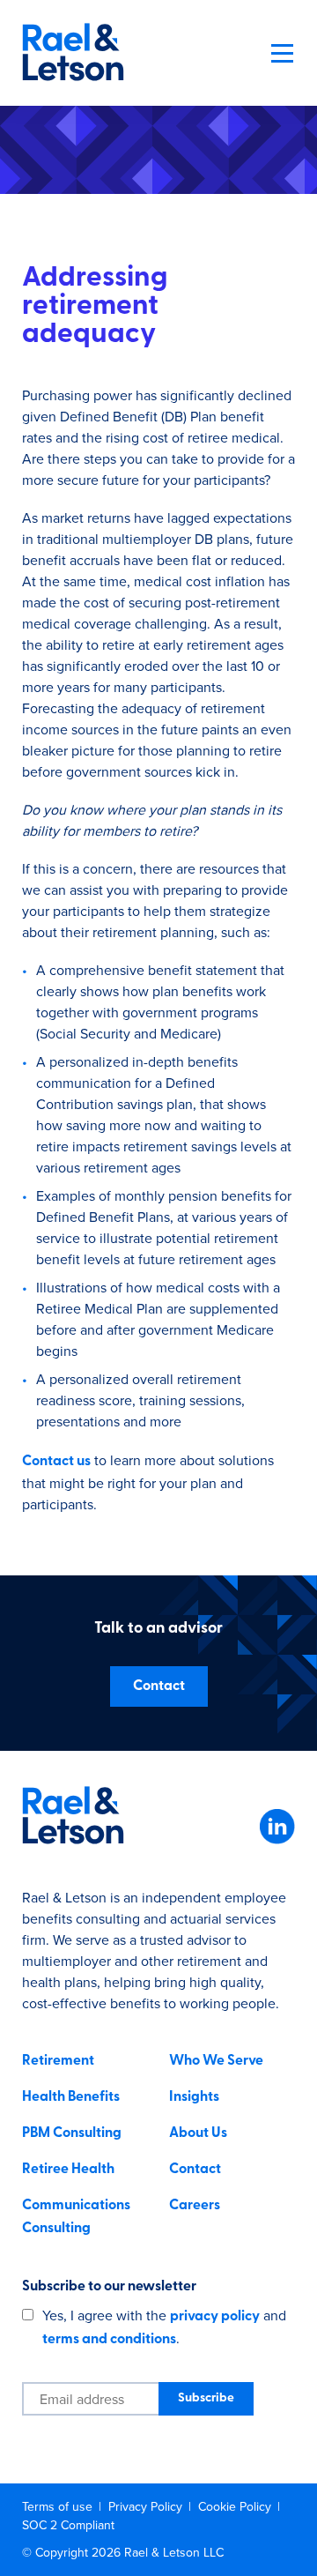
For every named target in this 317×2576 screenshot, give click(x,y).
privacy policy (215, 2317)
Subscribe (206, 2398)
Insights (194, 2097)
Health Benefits (71, 2097)
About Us (198, 2133)
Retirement (58, 2061)
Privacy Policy (147, 2506)
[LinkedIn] (277, 1841)
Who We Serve (216, 2061)
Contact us (56, 1462)
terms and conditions (109, 2340)
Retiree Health (68, 2170)
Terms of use (59, 2506)
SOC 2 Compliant (68, 2525)
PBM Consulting (72, 2133)
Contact (159, 1686)
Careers (195, 2206)
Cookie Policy (236, 2506)
